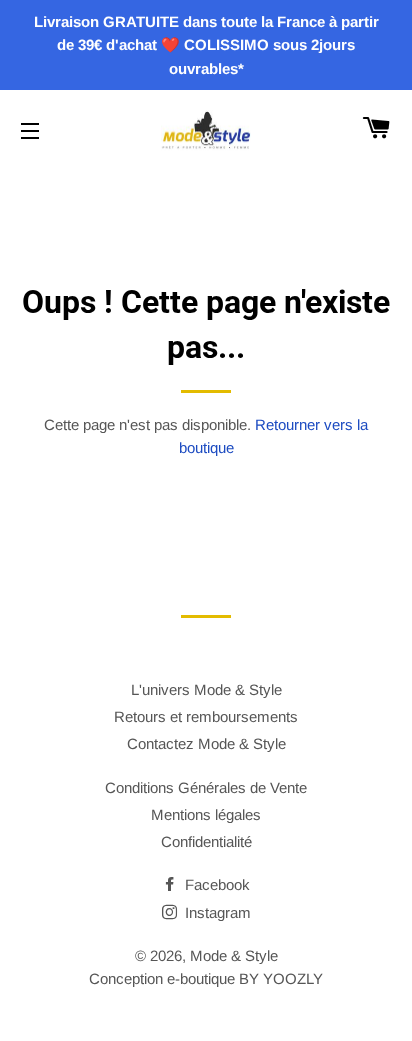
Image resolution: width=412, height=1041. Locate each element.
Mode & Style (234, 955)
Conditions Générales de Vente (206, 787)
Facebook (215, 884)
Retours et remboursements (206, 716)
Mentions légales (206, 814)
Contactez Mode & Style (206, 743)
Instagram (216, 912)
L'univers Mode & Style (206, 689)
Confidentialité (206, 841)
